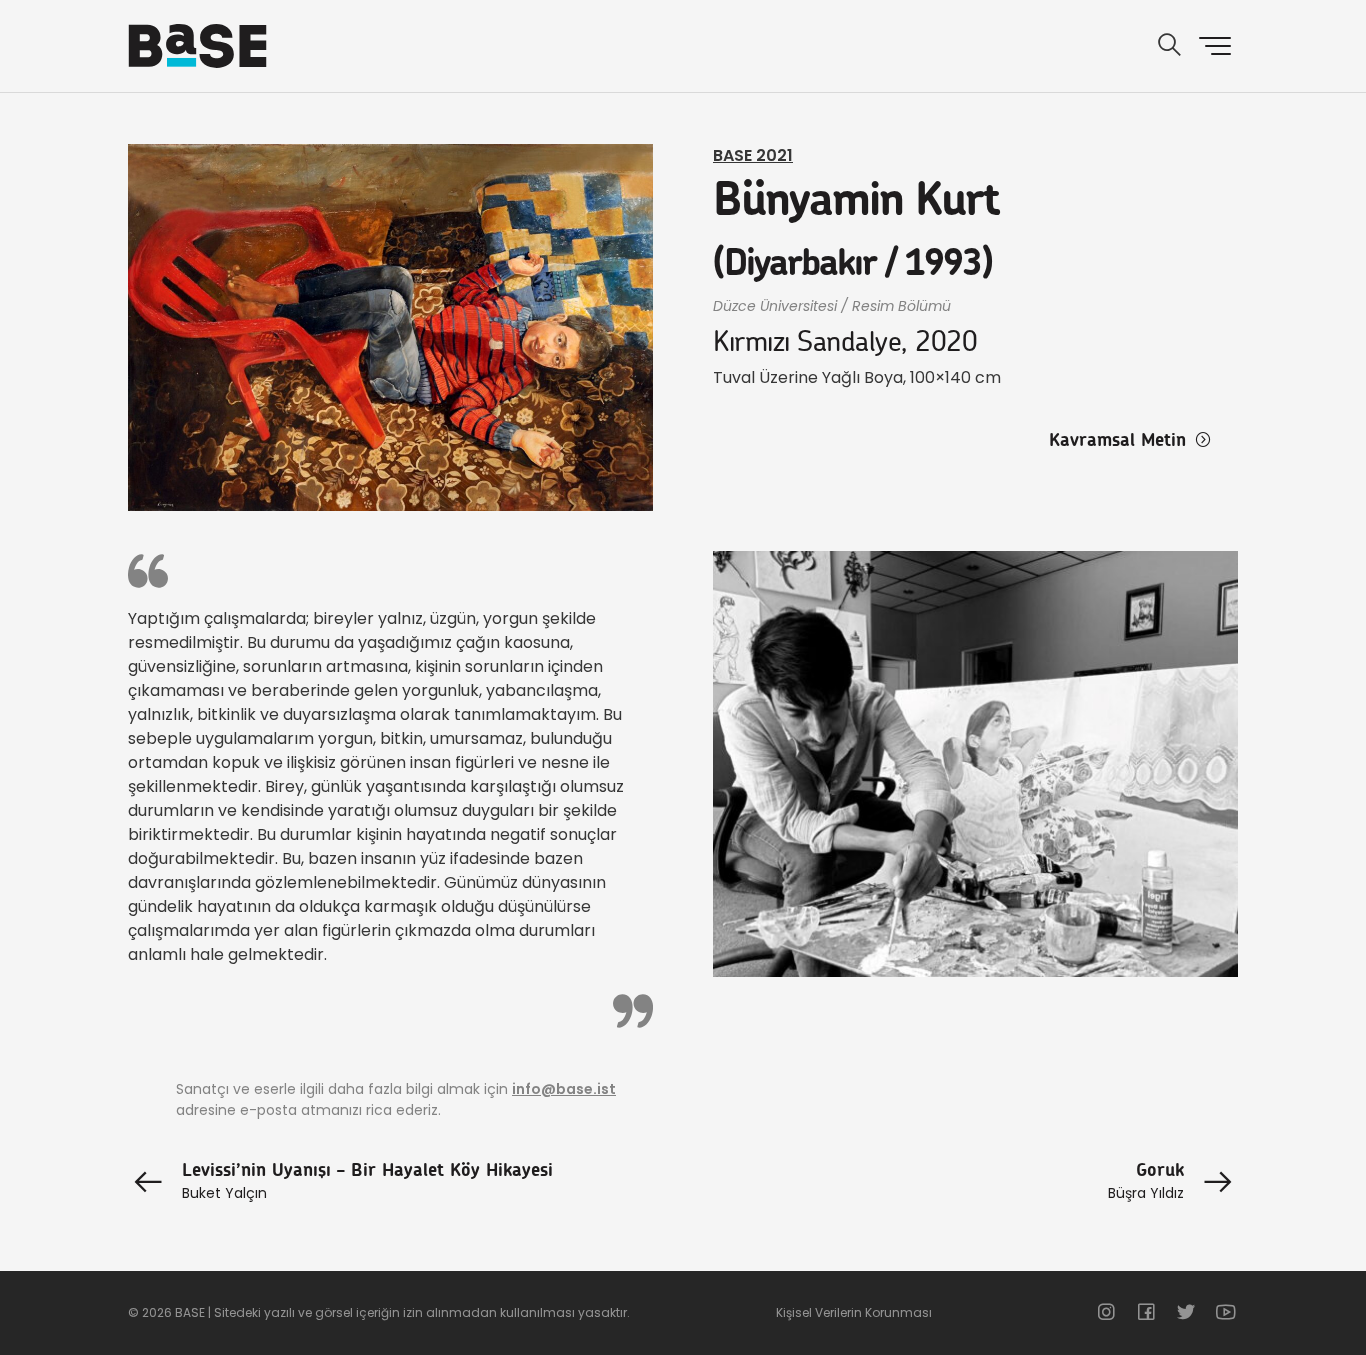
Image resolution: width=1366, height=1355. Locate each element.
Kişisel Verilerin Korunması (854, 1312)
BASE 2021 (753, 155)
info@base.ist (564, 1089)
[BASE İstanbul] (197, 46)
